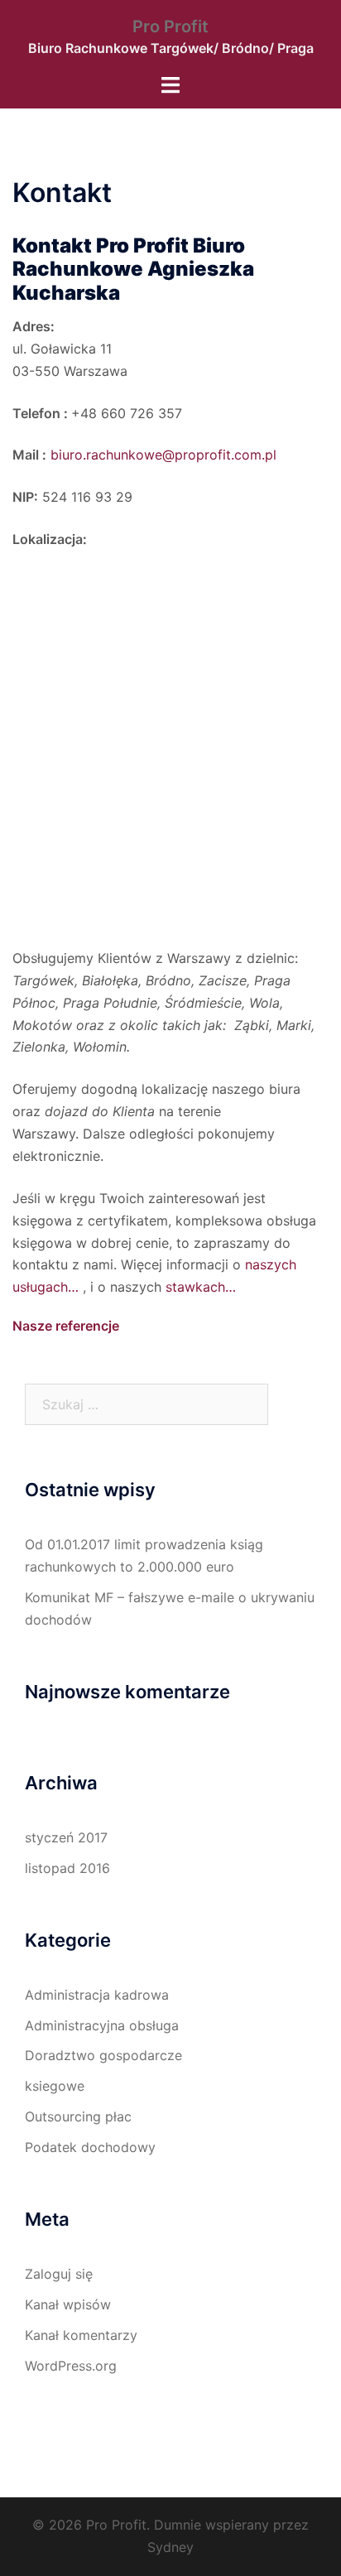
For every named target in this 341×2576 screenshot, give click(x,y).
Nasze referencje (66, 1326)
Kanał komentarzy (81, 2335)
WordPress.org (71, 2366)
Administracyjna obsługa (102, 2025)
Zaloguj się (59, 2274)
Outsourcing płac (78, 2116)
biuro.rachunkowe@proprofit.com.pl (163, 455)
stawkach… (201, 1287)
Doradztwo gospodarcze (103, 2055)
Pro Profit (170, 26)
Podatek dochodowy (90, 2147)
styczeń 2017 (66, 1837)
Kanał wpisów (68, 2304)
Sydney (170, 2547)
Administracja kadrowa (97, 1995)
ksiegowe (55, 2086)
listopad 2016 (67, 1868)
